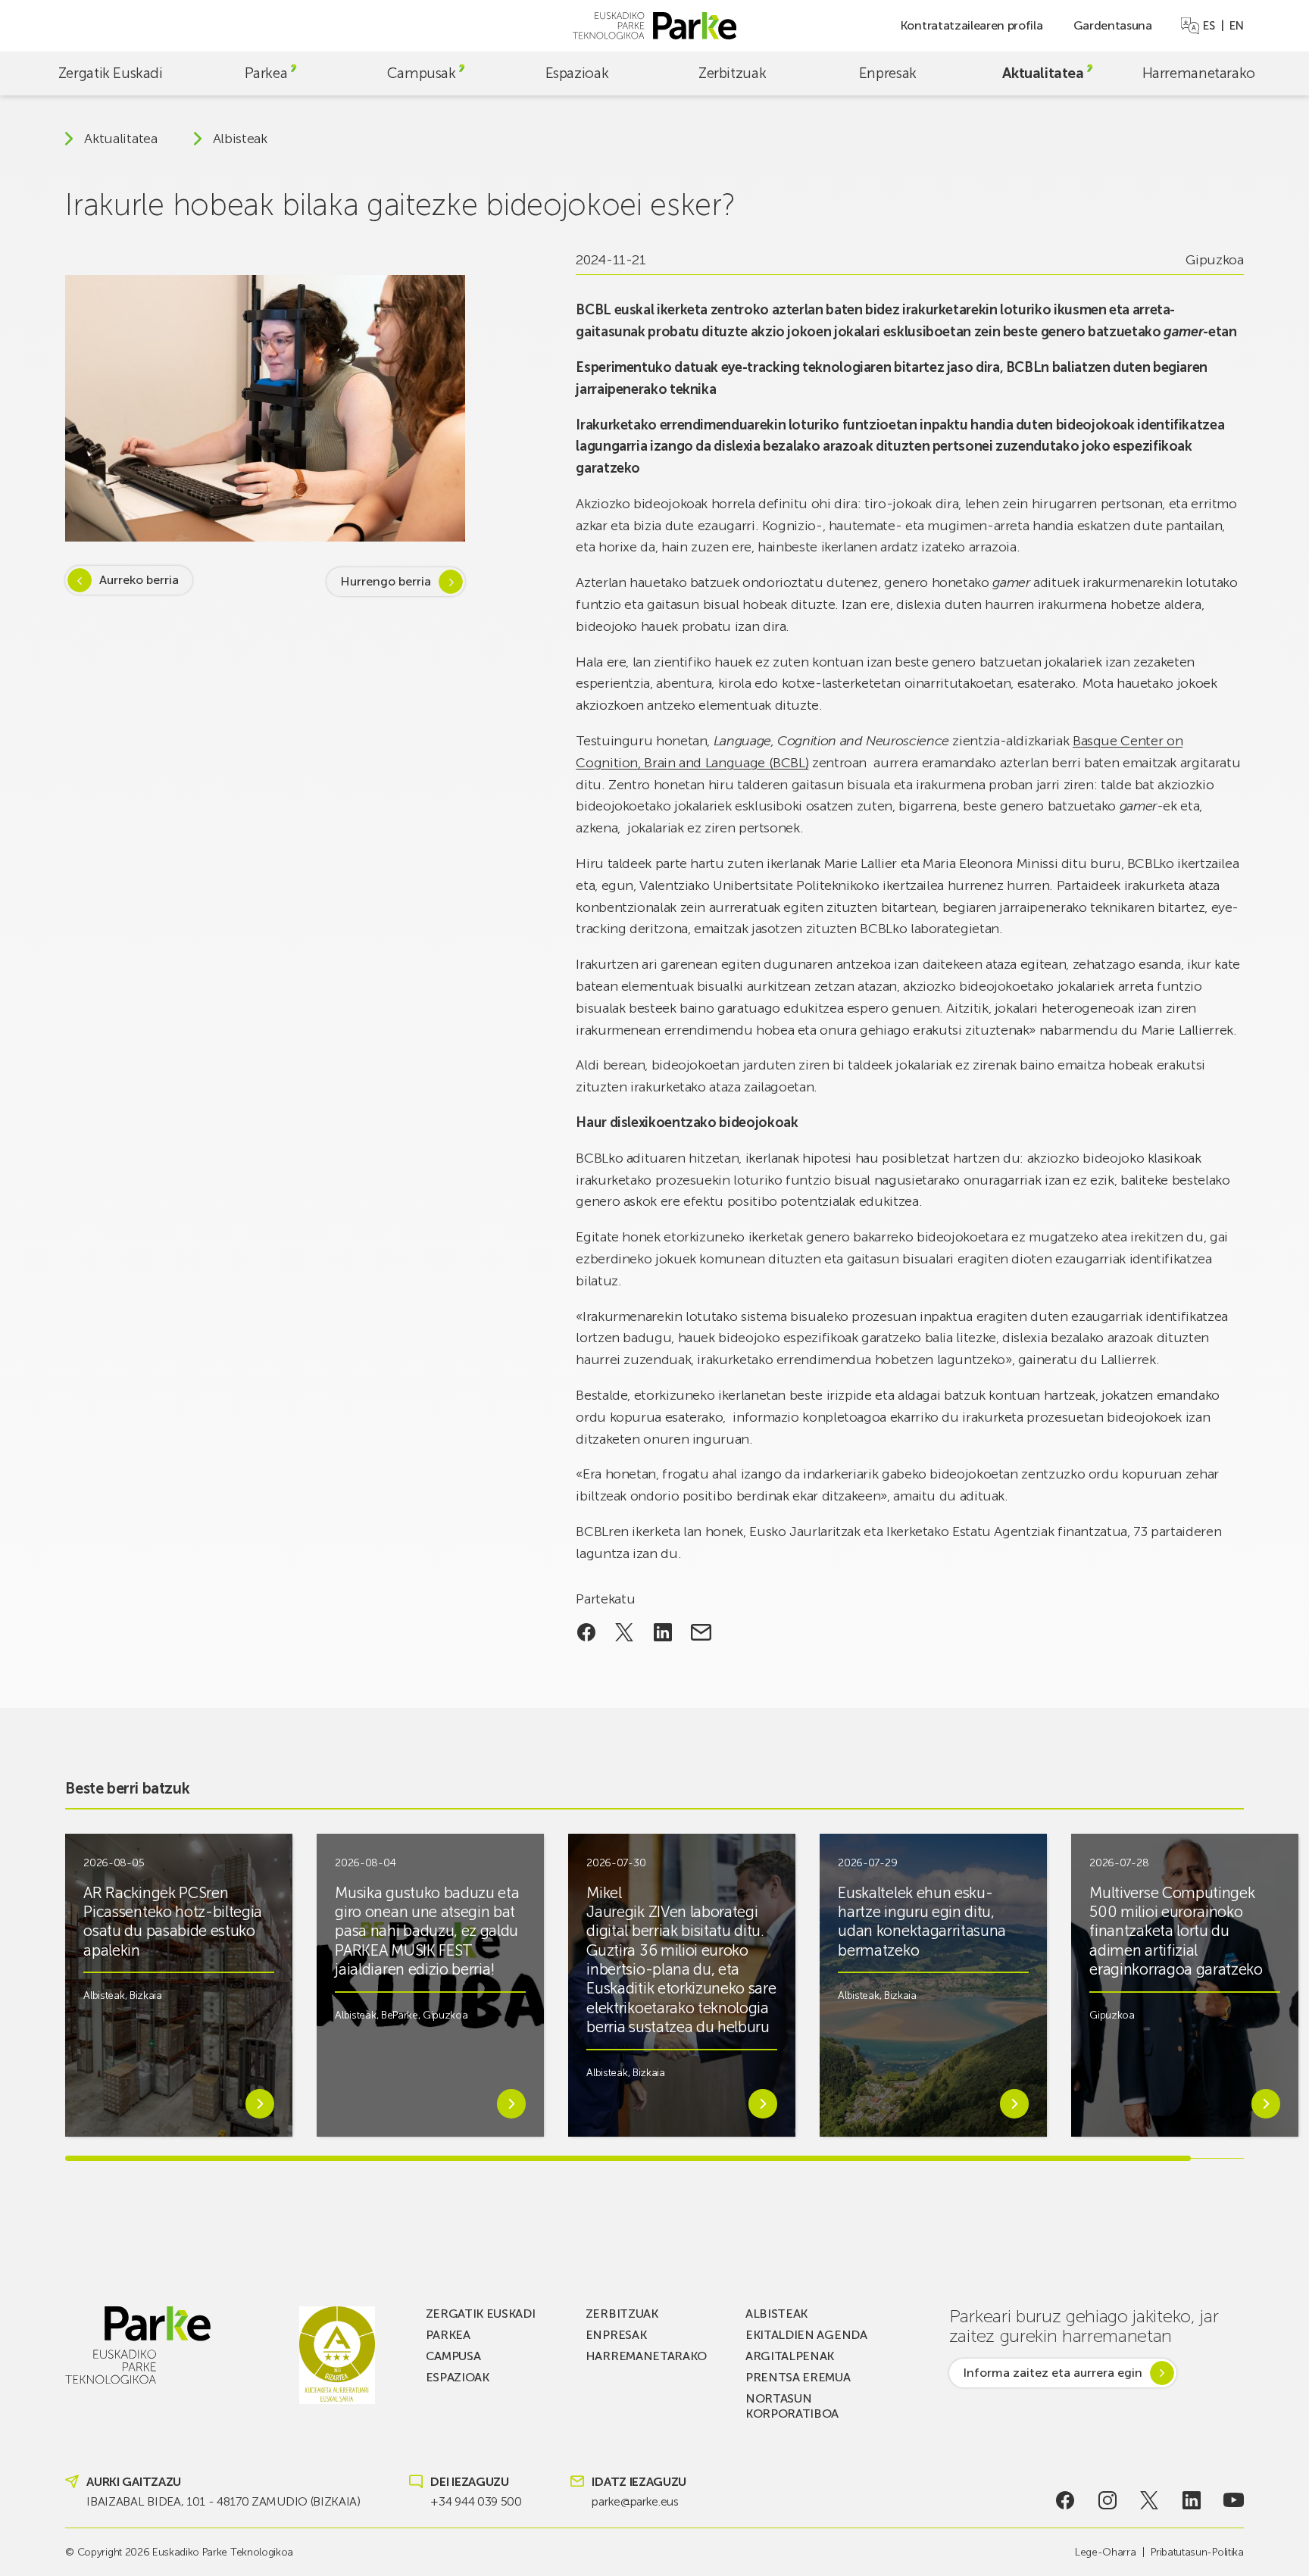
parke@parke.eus (635, 2501)
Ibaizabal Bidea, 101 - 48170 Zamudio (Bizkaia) (223, 2501)
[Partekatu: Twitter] (625, 1632)
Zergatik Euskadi (111, 73)
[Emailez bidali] (701, 1632)
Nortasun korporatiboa (792, 2406)
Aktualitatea (1043, 73)
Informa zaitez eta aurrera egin (1053, 2373)
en (1236, 26)
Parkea (266, 73)
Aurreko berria (139, 580)
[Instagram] (1108, 2500)
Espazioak (577, 73)
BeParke (400, 2015)
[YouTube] (1234, 2500)
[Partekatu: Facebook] (586, 1632)
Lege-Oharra (1105, 2552)
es (1209, 26)
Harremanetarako (1199, 73)
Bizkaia (146, 1995)
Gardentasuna (1113, 25)
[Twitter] (1150, 2500)
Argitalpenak (790, 2356)
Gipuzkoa (1214, 260)
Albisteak (240, 139)
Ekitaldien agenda (806, 2335)
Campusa (453, 2356)
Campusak (422, 73)
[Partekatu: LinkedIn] (663, 1632)
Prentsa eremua (798, 2377)
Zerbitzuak (732, 73)
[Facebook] (1065, 2500)
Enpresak (888, 73)
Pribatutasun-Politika (1197, 2552)
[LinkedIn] (1191, 2500)
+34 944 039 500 (476, 2501)
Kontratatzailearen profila (972, 25)
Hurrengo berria (386, 581)
